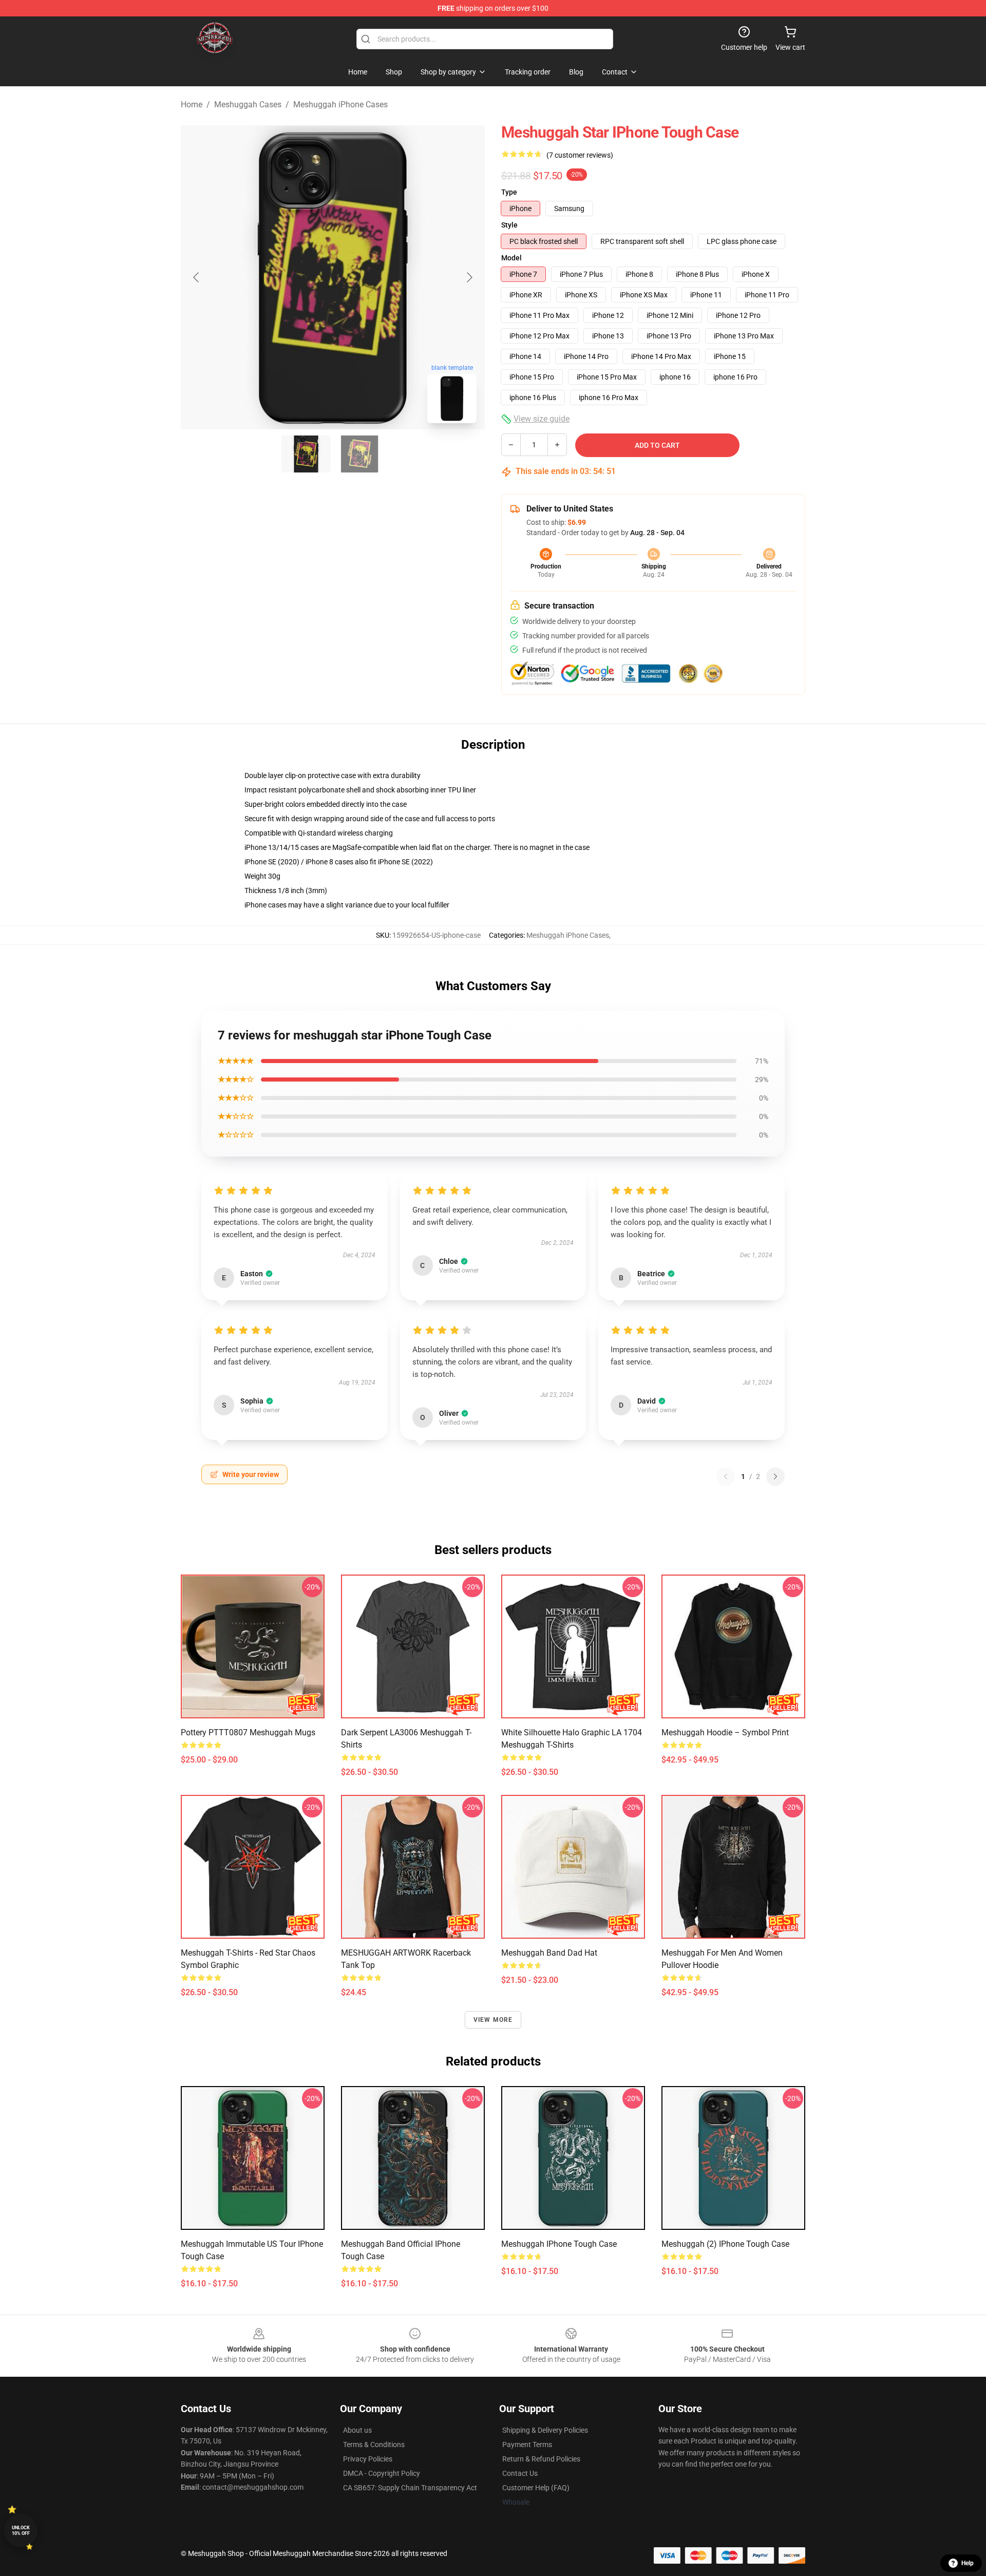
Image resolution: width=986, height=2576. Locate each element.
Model (511, 258)
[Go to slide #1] (306, 454)
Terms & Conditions (374, 2445)
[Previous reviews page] (726, 1476)
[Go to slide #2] (359, 454)
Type (509, 192)
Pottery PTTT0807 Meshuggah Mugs (248, 1732)
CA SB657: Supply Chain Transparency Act (410, 2488)
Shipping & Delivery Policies (545, 2430)
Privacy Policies (368, 2459)
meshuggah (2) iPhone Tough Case (725, 2244)
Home (192, 105)
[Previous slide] (197, 277)
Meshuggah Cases (248, 105)
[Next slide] (469, 277)
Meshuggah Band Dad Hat (549, 1953)
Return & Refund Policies (541, 2459)
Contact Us (520, 2473)
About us (357, 2430)
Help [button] (968, 2563)
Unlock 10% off (21, 2531)
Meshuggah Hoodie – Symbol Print (725, 1732)
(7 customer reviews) (580, 155)
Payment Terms (527, 2445)
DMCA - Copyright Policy (382, 2473)
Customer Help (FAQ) (536, 2488)
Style (509, 225)
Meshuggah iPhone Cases (340, 105)
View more (493, 2020)
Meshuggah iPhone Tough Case (559, 2244)
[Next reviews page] (775, 1476)
